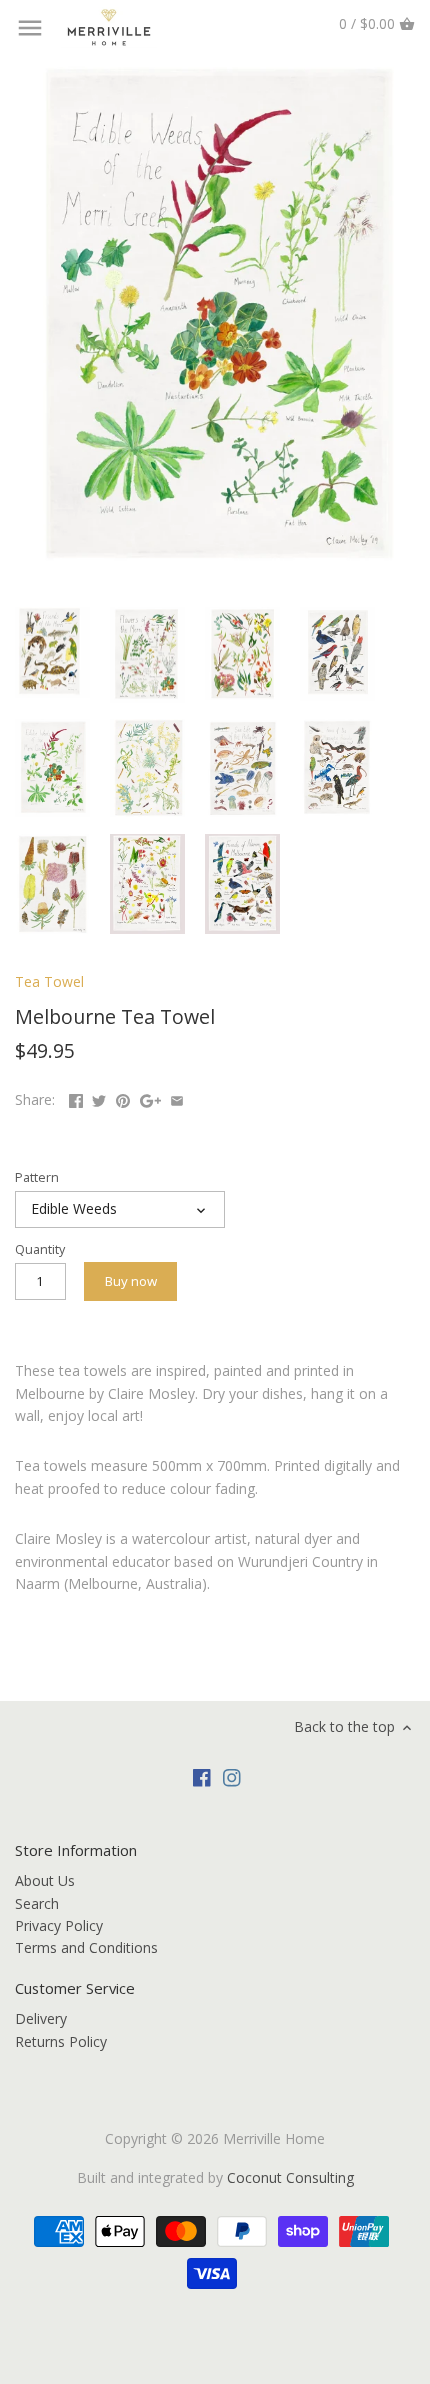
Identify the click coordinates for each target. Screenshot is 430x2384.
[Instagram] (232, 1777)
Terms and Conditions (86, 1947)
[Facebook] (202, 1777)
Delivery (41, 2018)
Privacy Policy (59, 1925)
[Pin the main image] (123, 1097)
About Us (45, 1880)
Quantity (40, 1249)
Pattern (37, 1177)
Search (37, 1903)
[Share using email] (177, 1097)
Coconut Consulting (290, 2177)
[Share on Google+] (150, 1097)
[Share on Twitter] (99, 1097)
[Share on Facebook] (76, 1097)
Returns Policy (61, 2041)
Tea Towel (49, 981)
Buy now (131, 1281)
